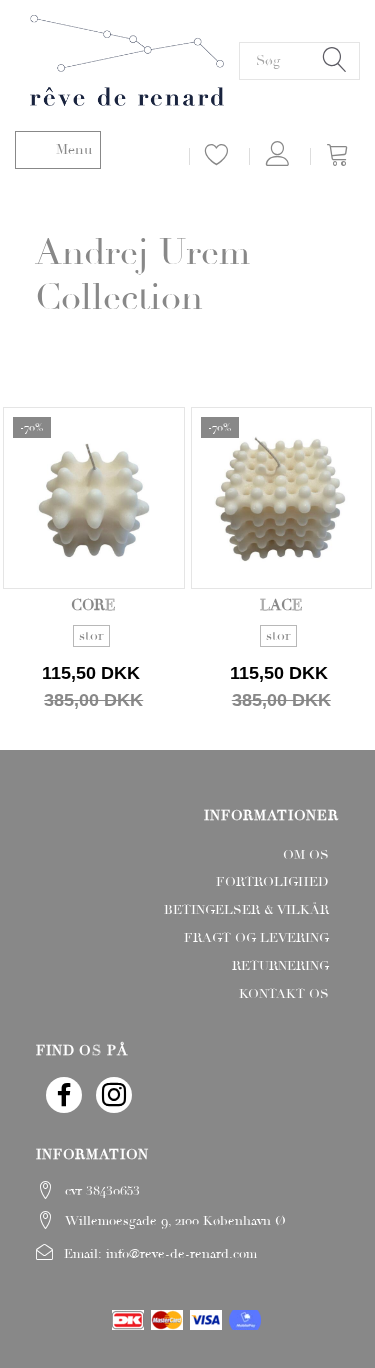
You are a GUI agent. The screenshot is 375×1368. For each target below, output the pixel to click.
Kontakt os (284, 994)
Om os (306, 855)
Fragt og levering (256, 938)
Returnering (280, 966)
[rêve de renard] (127, 58)
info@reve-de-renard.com (181, 1254)
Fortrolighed (272, 882)
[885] (94, 654)
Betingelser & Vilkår (246, 910)
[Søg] (335, 60)
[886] (281, 654)
